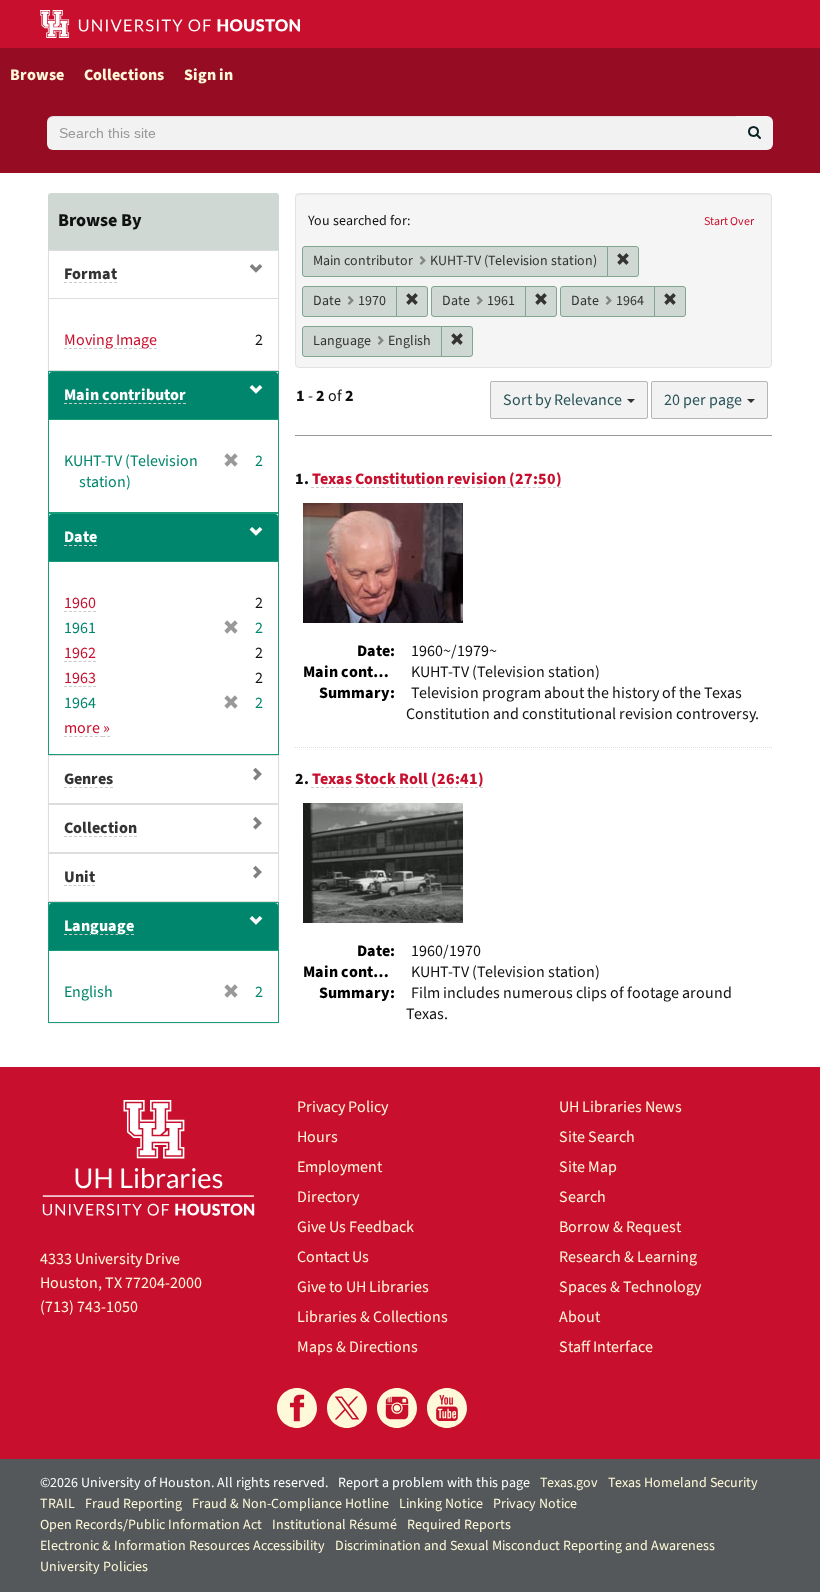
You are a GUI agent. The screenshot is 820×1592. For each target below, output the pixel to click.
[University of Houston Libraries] (148, 1157)
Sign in (208, 75)
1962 (80, 653)
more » (87, 728)
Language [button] (99, 926)
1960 (80, 603)
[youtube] (447, 1408)
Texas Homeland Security (683, 1483)
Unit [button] (79, 877)
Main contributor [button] (125, 395)
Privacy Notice (535, 1504)
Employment (339, 1167)
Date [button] (80, 537)
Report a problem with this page (434, 1483)
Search (582, 1197)
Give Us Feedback (355, 1227)
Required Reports (459, 1525)
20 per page (704, 400)
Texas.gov (569, 1483)
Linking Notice (441, 1504)
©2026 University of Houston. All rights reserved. (184, 1483)
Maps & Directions (357, 1347)
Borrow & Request (620, 1227)
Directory (328, 1197)
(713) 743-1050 (89, 1307)
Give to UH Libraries (363, 1287)
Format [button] (90, 274)
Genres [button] (88, 779)
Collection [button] (100, 828)
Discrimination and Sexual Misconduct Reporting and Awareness (525, 1546)
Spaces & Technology (630, 1287)
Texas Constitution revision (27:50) (437, 479)
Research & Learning (628, 1257)
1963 (80, 678)
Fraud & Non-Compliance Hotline (290, 1504)
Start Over (729, 221)
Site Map (588, 1167)
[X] (347, 1408)
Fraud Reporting (133, 1504)
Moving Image (110, 340)
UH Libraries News (620, 1107)
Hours (317, 1137)
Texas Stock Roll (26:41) (398, 779)
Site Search (597, 1137)
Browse (37, 75)
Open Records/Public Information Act (151, 1525)
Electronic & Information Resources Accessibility (182, 1546)
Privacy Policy (342, 1107)
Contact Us (333, 1257)
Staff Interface (606, 1347)
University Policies (94, 1567)
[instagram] (397, 1408)
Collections (124, 75)
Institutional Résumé (334, 1525)
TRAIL (57, 1504)
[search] (754, 133)
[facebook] (297, 1408)
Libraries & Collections (372, 1317)
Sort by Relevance (564, 400)
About (579, 1317)
